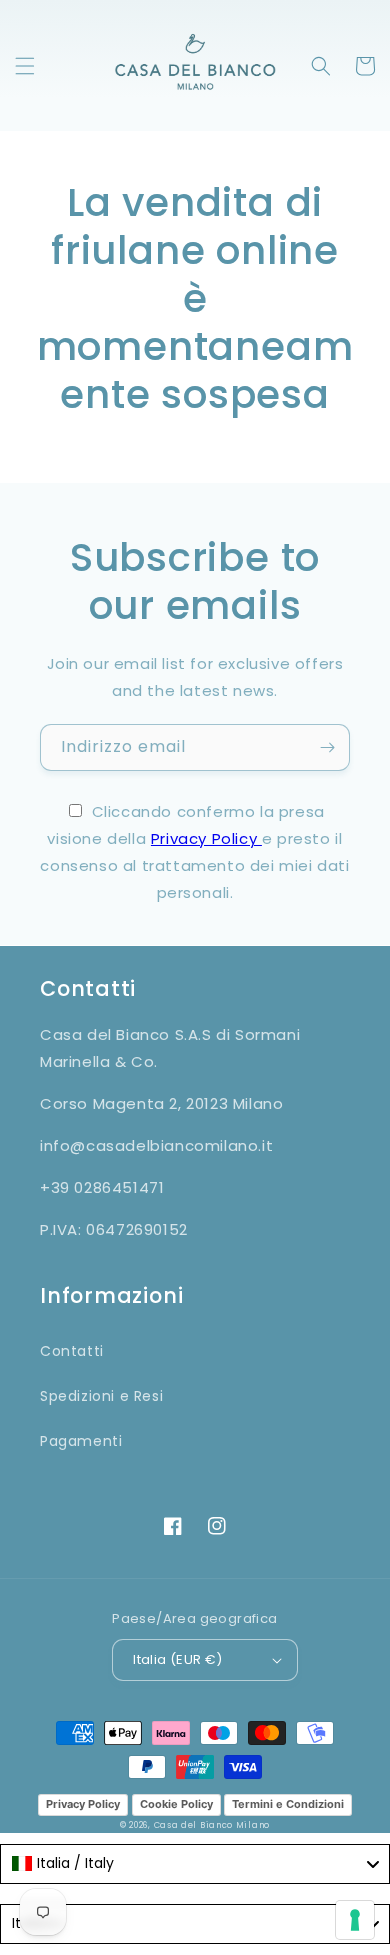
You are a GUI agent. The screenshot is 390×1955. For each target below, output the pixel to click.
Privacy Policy (206, 838)
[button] (25, 66)
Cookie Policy (176, 1804)
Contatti (72, 1351)
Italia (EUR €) (178, 1659)
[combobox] (195, 1864)
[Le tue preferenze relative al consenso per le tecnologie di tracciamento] (355, 1920)
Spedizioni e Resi (101, 1396)
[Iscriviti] (327, 747)
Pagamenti (81, 1441)
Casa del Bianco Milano (212, 1825)
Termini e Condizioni (288, 1804)
